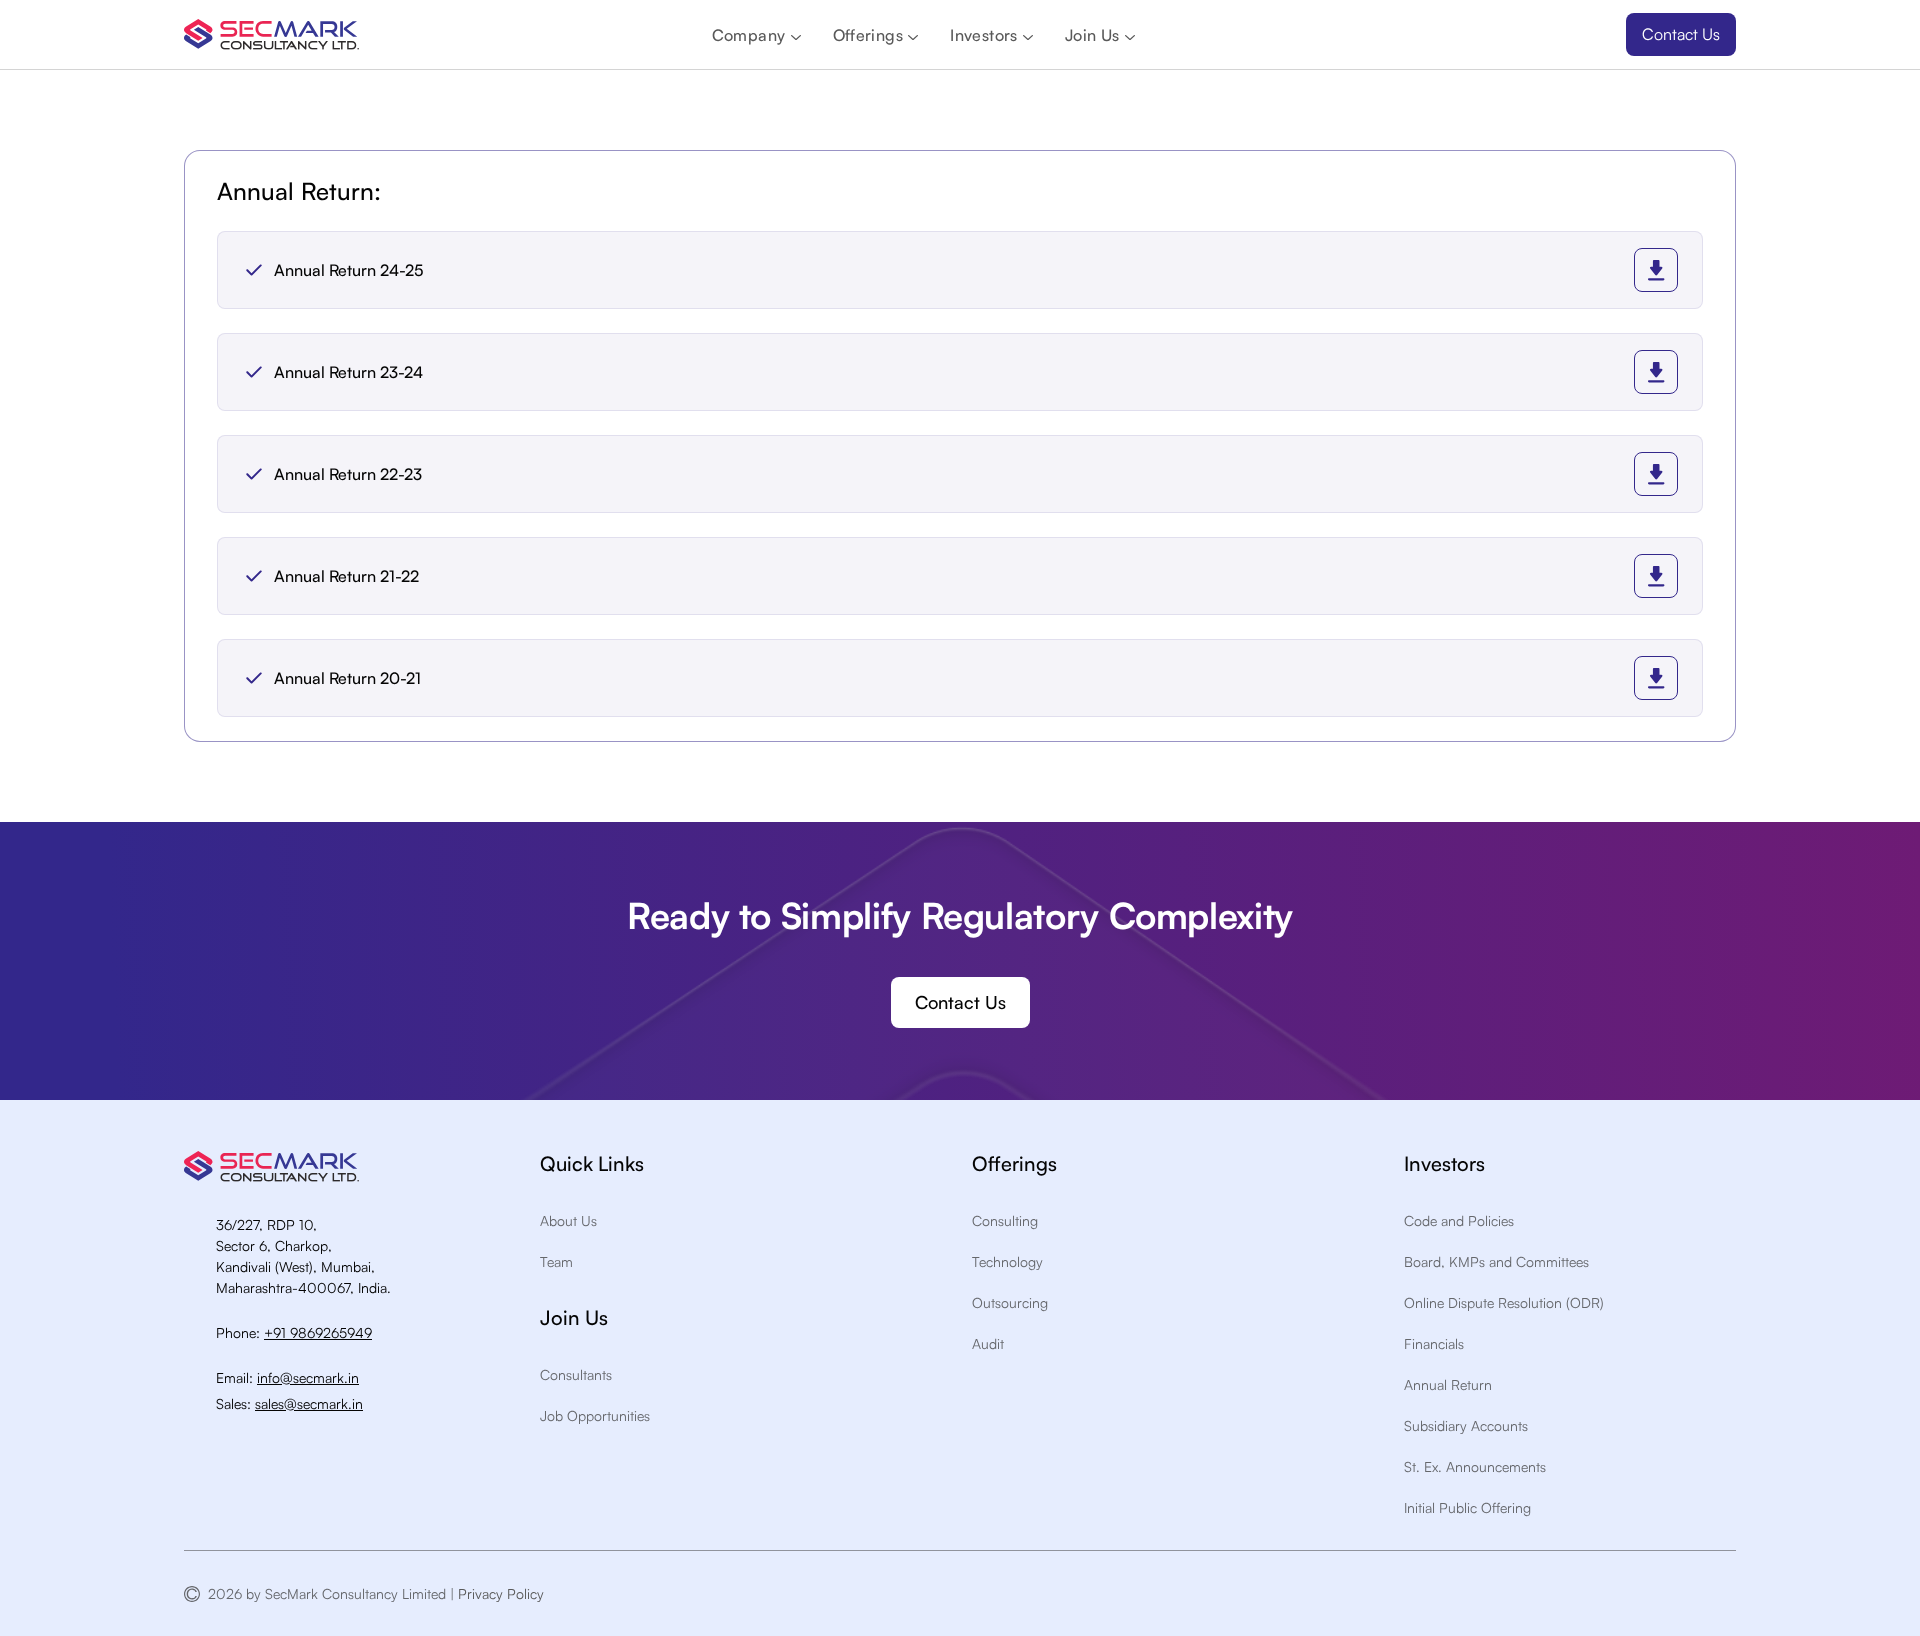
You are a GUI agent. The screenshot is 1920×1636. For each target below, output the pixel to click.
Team (556, 1261)
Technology (1007, 1261)
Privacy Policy (505, 1593)
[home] (271, 34)
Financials (1434, 1343)
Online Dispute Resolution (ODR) (1504, 1302)
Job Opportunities (595, 1415)
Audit (988, 1343)
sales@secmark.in (309, 1403)
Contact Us (1681, 34)
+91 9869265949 (318, 1332)
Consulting (1005, 1220)
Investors (984, 35)
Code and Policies (1459, 1220)
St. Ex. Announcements (1475, 1466)
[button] (756, 35)
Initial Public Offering (1467, 1507)
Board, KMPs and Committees (1496, 1261)
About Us (568, 1220)
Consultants (576, 1374)
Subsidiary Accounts (1466, 1425)
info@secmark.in (308, 1377)
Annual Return (1448, 1384)
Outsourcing (1010, 1302)
